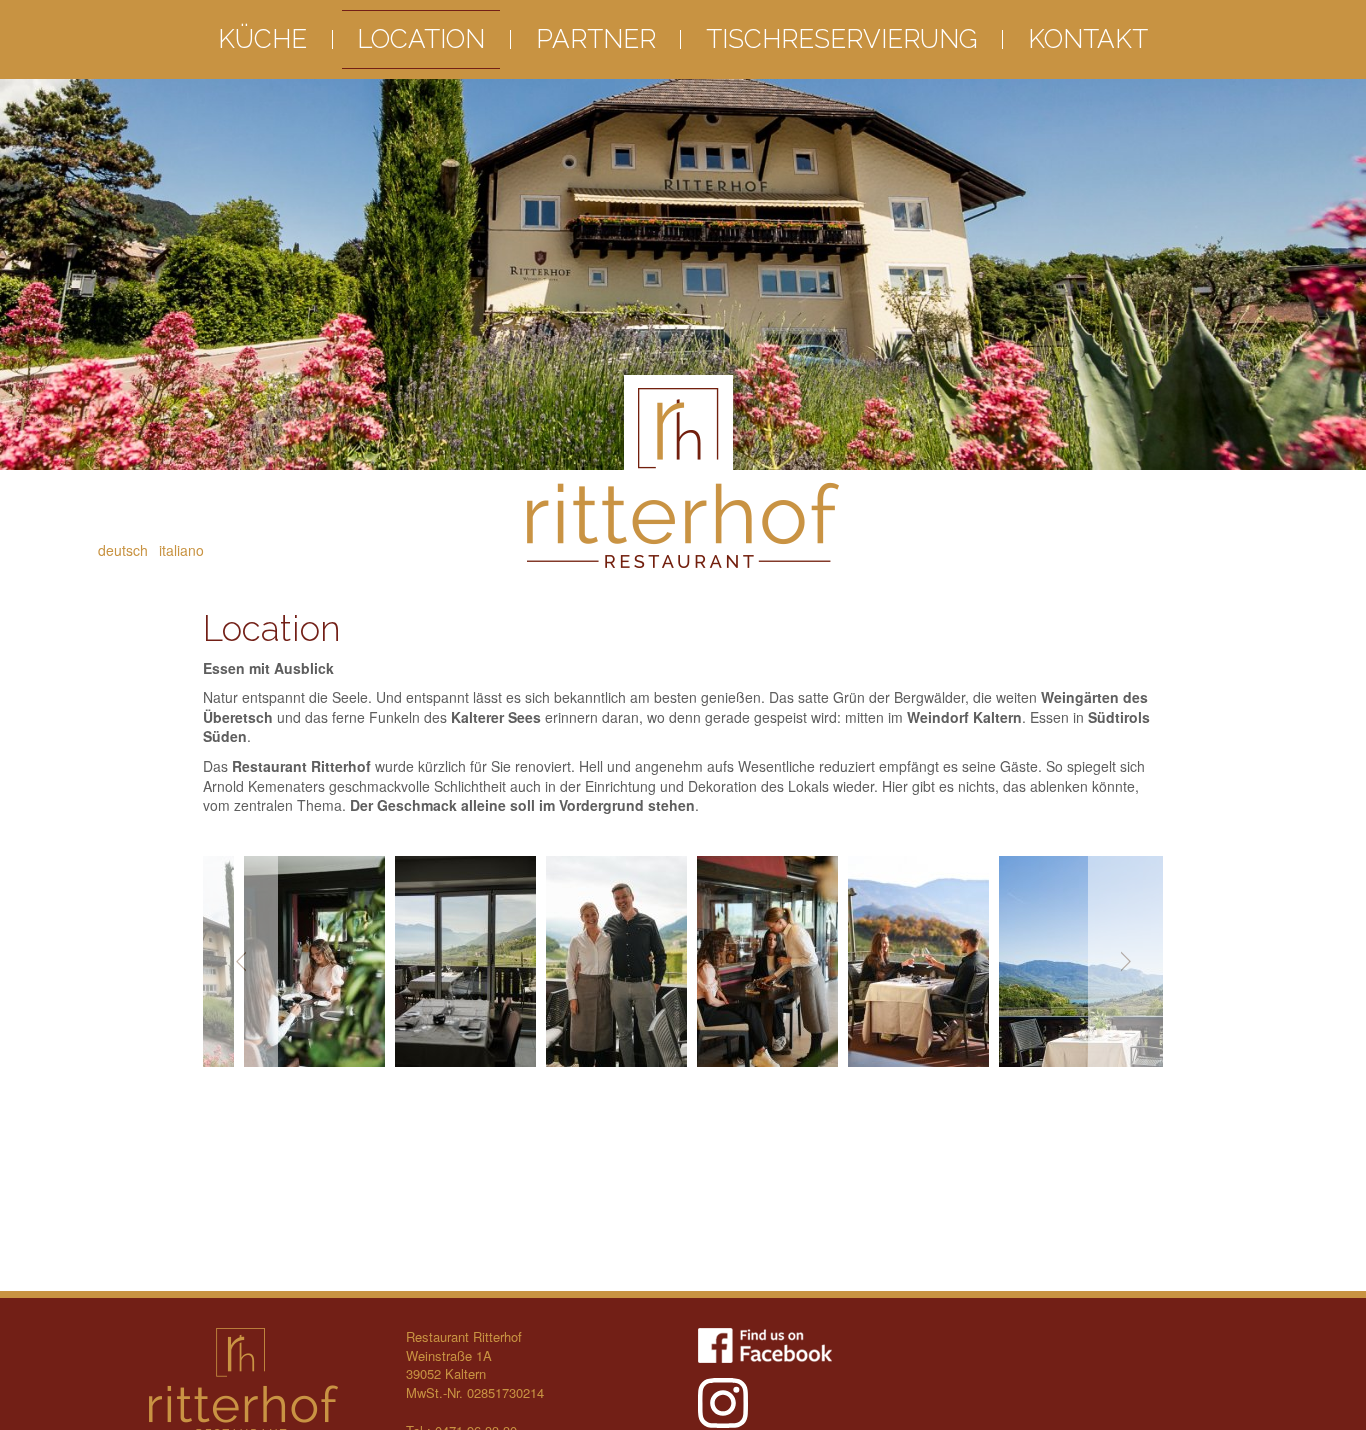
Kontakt (1088, 39)
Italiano (181, 550)
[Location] (374, 961)
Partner (596, 39)
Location (421, 39)
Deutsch (123, 550)
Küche (262, 39)
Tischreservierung (842, 39)
